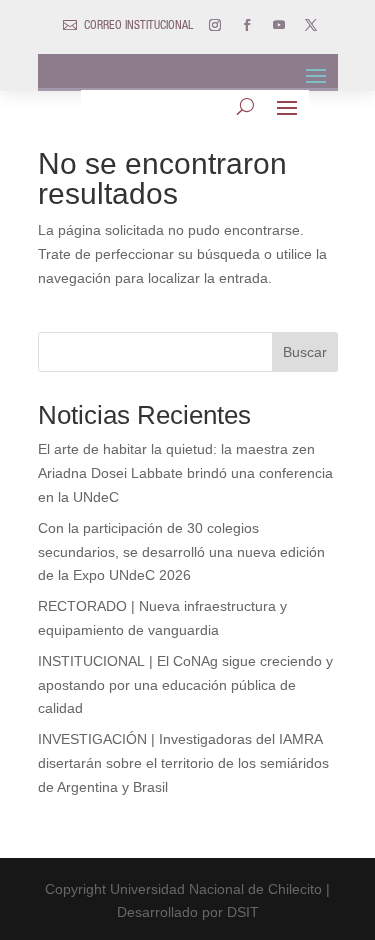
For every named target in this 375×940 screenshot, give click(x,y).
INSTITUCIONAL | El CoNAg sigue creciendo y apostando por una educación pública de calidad (185, 685)
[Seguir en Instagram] (215, 25)
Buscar (305, 352)
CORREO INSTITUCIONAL (138, 26)
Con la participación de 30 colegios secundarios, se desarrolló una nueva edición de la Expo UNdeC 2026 (181, 552)
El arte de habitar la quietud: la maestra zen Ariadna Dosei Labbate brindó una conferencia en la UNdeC (185, 473)
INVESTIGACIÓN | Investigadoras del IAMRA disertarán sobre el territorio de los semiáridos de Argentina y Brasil (183, 763)
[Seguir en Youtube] (279, 25)
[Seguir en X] (311, 25)
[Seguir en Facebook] (247, 25)
